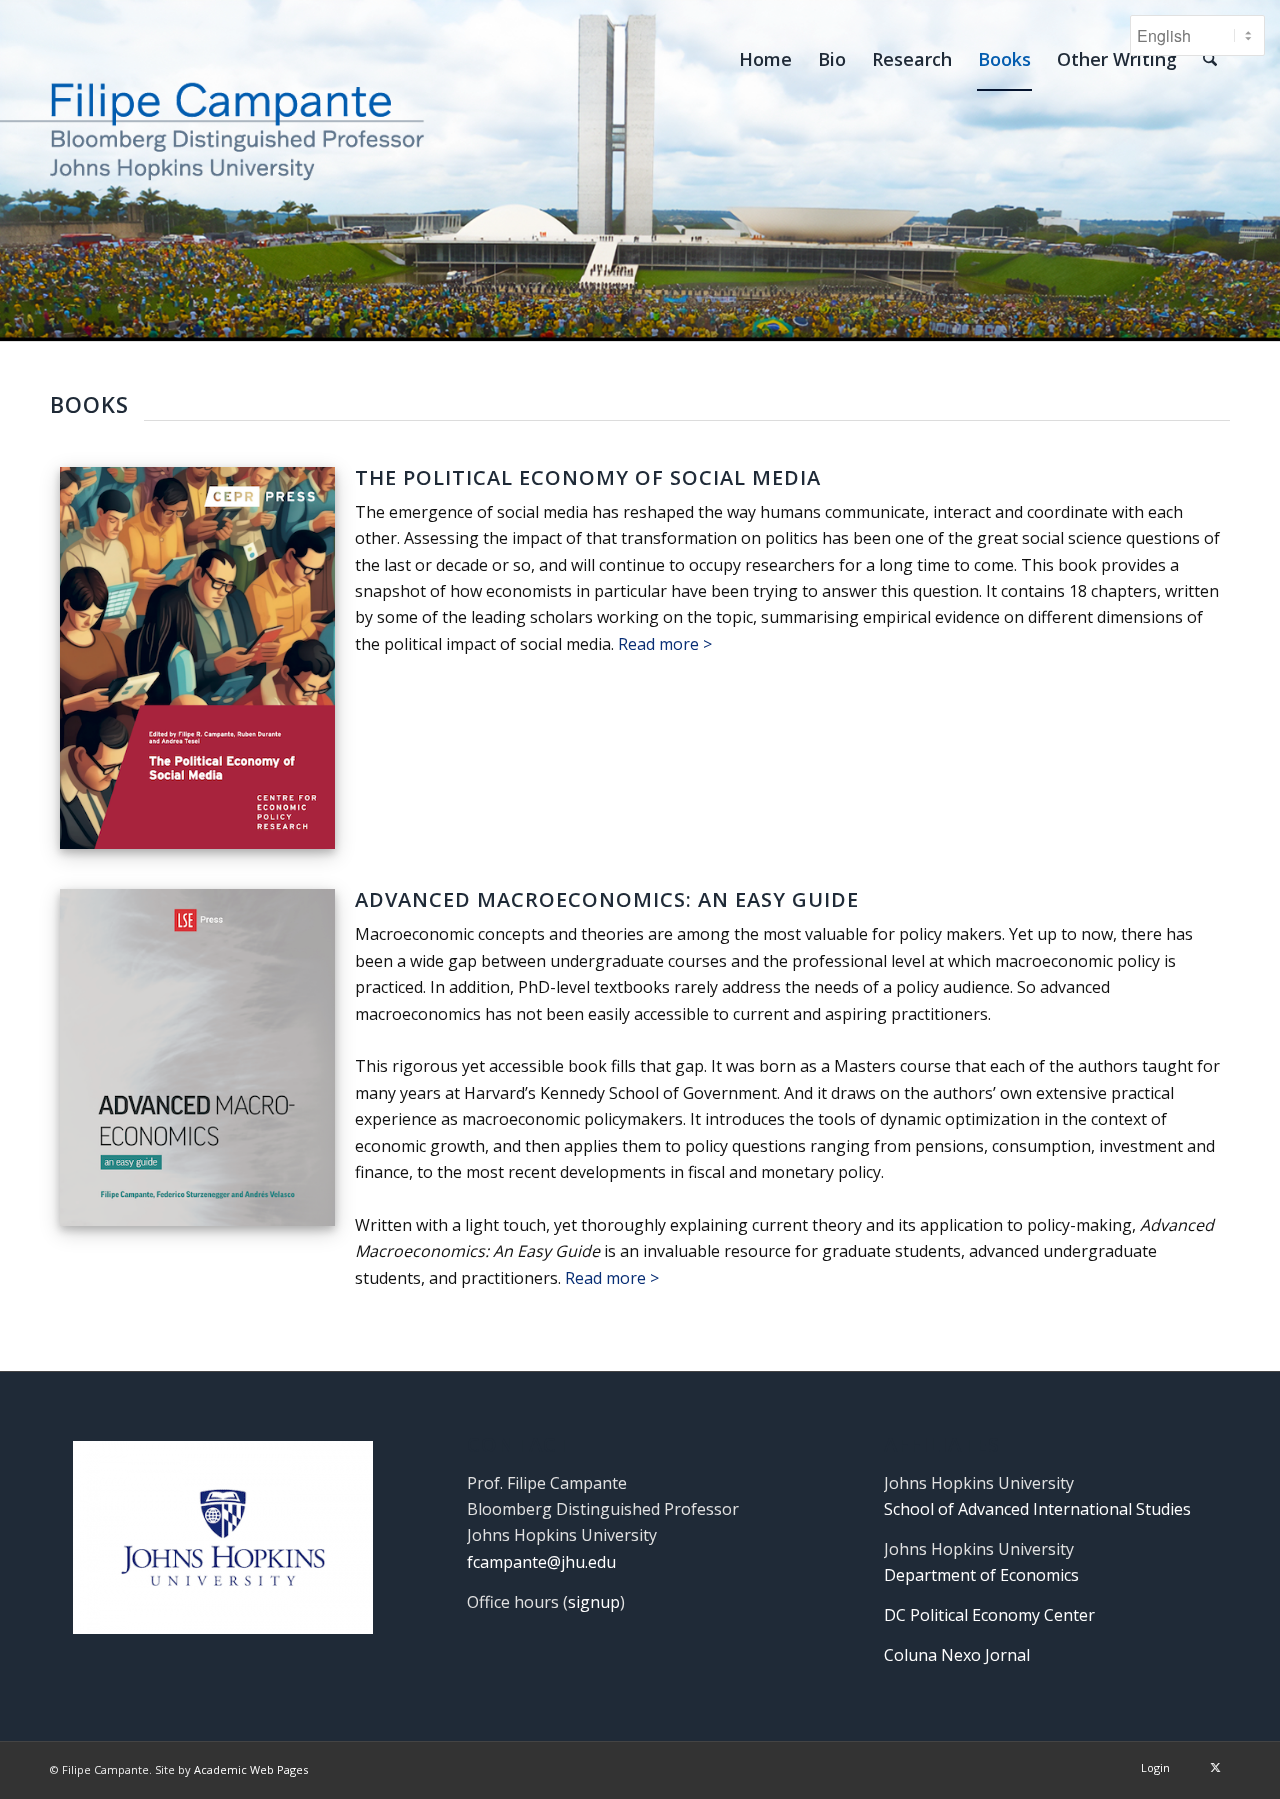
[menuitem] (765, 59)
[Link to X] (1215, 1767)
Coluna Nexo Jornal (957, 1655)
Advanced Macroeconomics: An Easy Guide (607, 899)
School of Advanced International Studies (1037, 1509)
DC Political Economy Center (989, 1615)
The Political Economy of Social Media (588, 477)
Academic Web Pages (251, 1769)
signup (594, 1602)
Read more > (665, 644)
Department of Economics (981, 1575)
